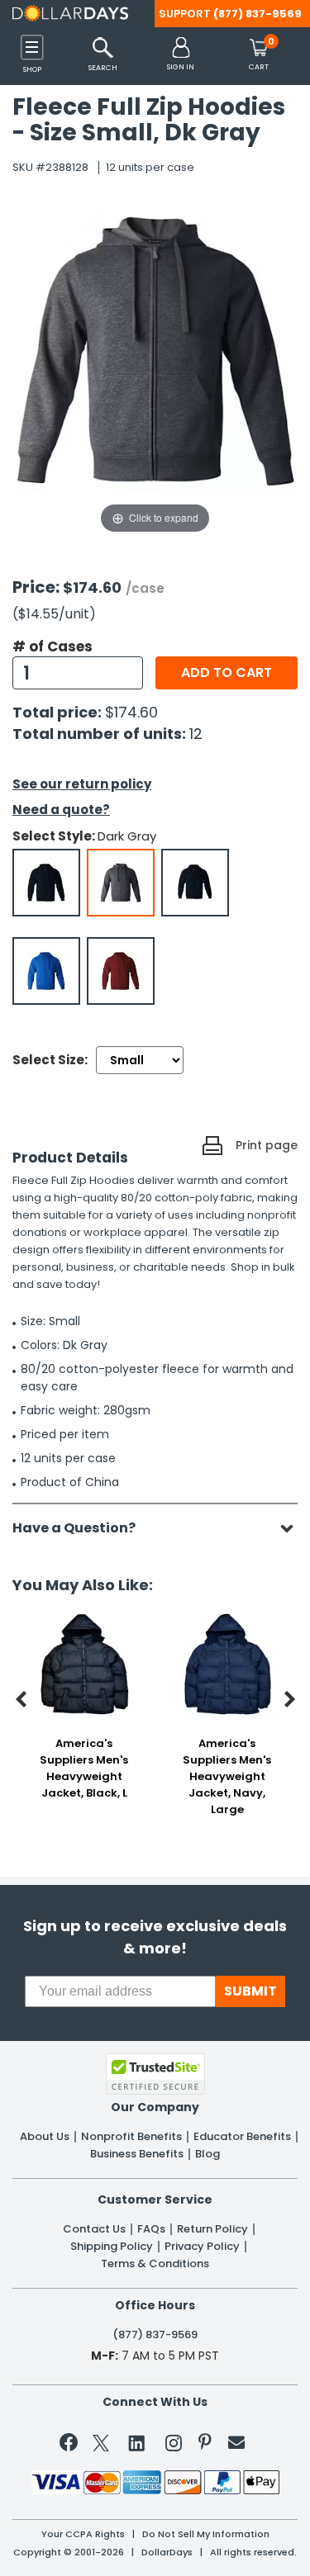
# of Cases (52, 646)
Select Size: (50, 1060)
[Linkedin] (137, 2442)
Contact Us (94, 2229)
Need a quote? (61, 810)
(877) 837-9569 (258, 14)
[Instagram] (174, 2446)
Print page (267, 1145)
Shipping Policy (112, 2247)
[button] (181, 55)
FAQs (151, 2229)
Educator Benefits (242, 2137)
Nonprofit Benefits (131, 2137)
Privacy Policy (202, 2247)
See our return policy (82, 784)
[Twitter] (101, 2446)
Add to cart (227, 672)
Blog (207, 2154)
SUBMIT (250, 1991)
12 (196, 734)
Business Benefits (137, 2154)
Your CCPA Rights (83, 2534)
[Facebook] (72, 2446)
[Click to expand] (155, 372)
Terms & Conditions (155, 2264)
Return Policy (212, 2229)
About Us (45, 2137)
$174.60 (131, 712)
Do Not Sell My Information (206, 2534)
